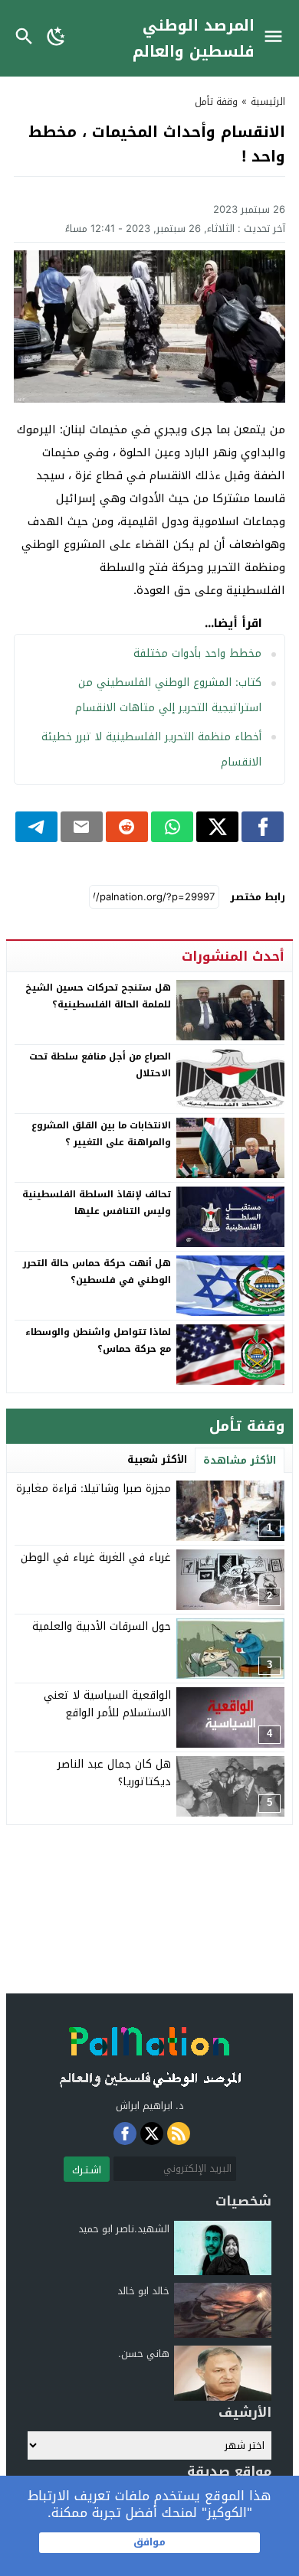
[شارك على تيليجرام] (36, 827)
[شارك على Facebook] (263, 827)
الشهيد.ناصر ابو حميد (124, 2229)
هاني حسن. (144, 2354)
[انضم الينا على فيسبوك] (125, 2134)
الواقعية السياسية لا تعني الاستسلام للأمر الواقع (107, 1704)
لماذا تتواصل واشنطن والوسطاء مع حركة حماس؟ (98, 1340)
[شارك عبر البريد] (82, 827)
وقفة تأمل (216, 101)
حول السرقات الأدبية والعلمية (102, 1626)
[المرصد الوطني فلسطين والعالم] (150, 2053)
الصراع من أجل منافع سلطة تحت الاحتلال (100, 1065)
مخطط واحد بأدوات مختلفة (197, 653)
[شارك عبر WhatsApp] (172, 827)
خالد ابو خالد (143, 2291)
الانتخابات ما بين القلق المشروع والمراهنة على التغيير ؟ (101, 1134)
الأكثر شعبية (157, 1459)
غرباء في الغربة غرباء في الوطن (96, 1557)
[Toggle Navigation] (277, 38)
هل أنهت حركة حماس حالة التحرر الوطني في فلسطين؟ (97, 1272)
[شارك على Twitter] (217, 827)
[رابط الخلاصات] (179, 2134)
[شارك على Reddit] (127, 827)
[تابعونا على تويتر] (152, 2134)
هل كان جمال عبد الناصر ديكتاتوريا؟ (114, 1773)
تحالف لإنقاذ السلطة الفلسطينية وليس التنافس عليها (97, 1203)
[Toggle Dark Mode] (56, 38)
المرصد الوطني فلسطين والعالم (194, 38)
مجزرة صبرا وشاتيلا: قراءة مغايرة (94, 1489)
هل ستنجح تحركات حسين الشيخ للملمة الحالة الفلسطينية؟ (98, 996)
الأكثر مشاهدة (240, 1460)
